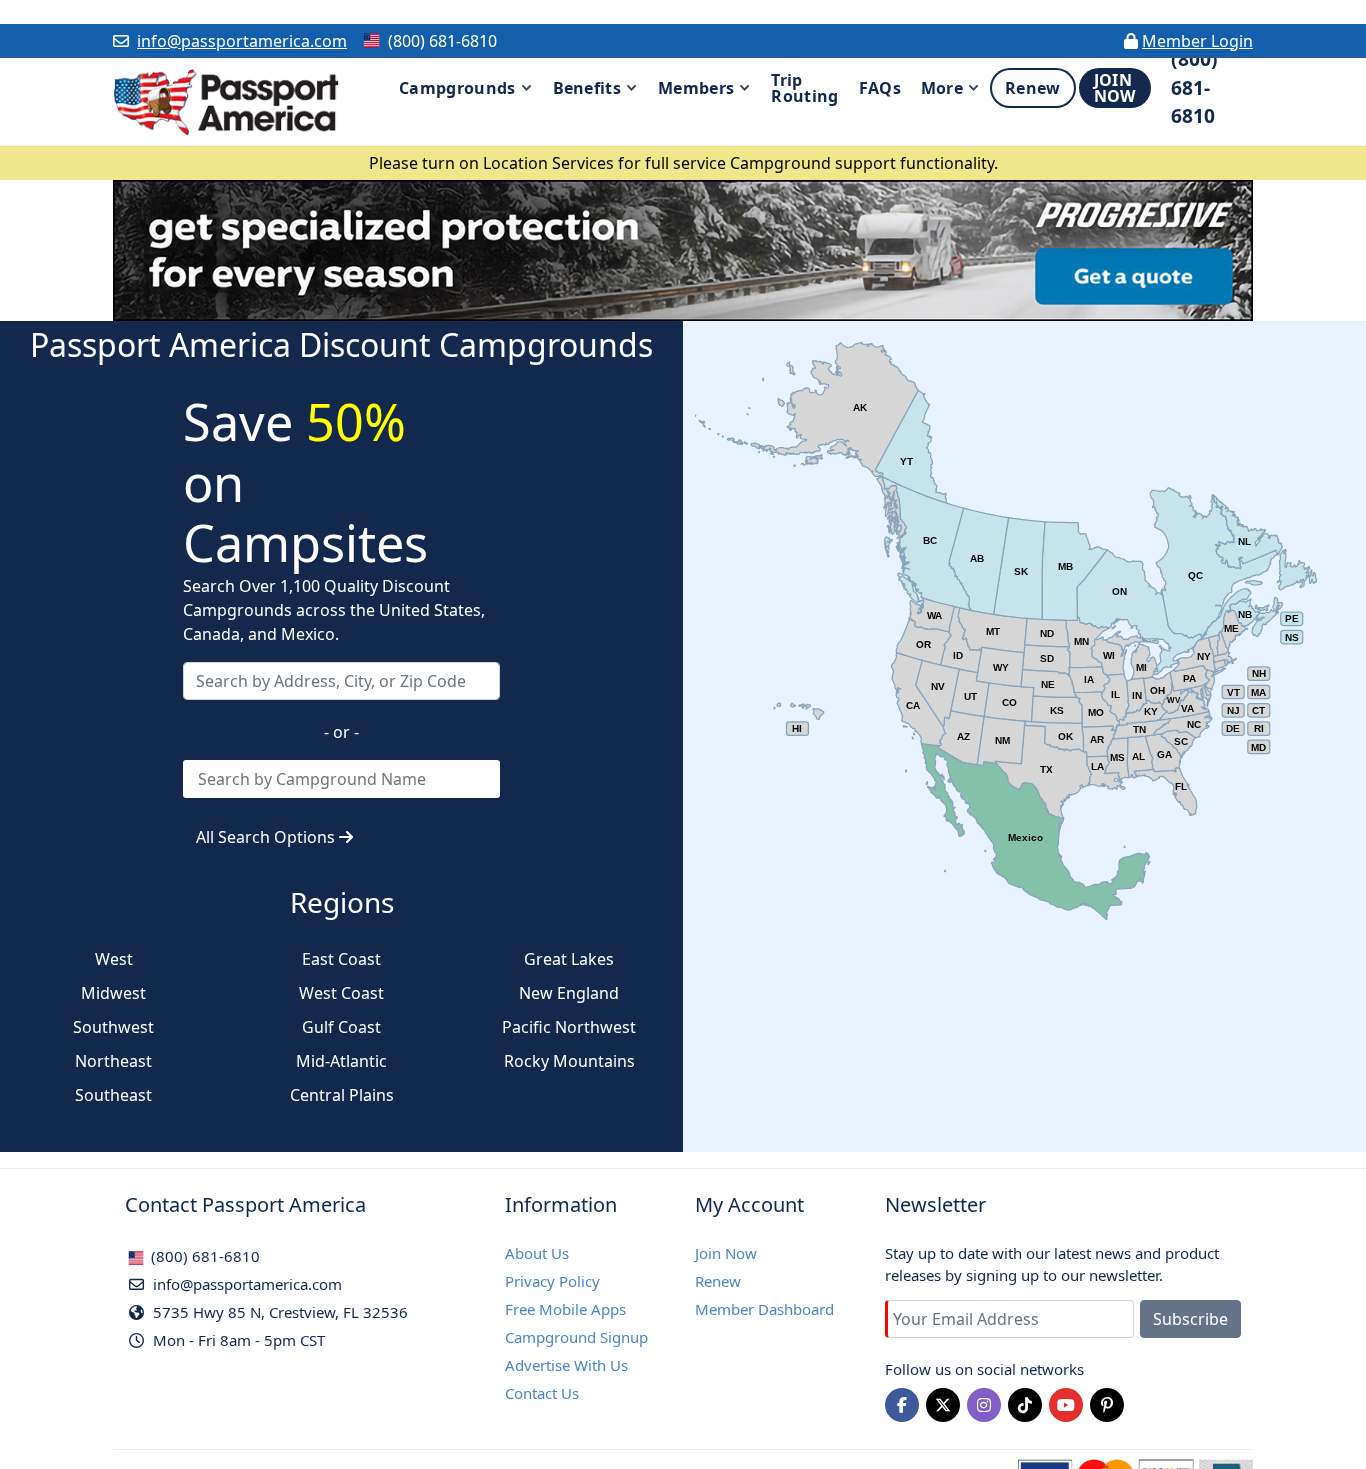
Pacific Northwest (569, 1027)
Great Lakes (569, 959)
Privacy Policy (552, 1281)
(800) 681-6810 (203, 1256)
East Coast (341, 959)
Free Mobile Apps (565, 1309)
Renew (718, 1281)
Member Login (1197, 41)
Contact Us (542, 1393)
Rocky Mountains (569, 1061)
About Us (537, 1253)
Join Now (726, 1253)
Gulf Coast (341, 1027)
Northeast (113, 1061)
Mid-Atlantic (341, 1061)
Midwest (113, 993)
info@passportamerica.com (242, 41)
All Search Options (267, 837)
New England (569, 993)
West (114, 959)
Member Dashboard (764, 1309)
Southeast (113, 1095)
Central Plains (342, 1095)
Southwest (113, 1027)
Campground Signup (576, 1337)
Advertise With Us (566, 1365)
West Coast (341, 993)
